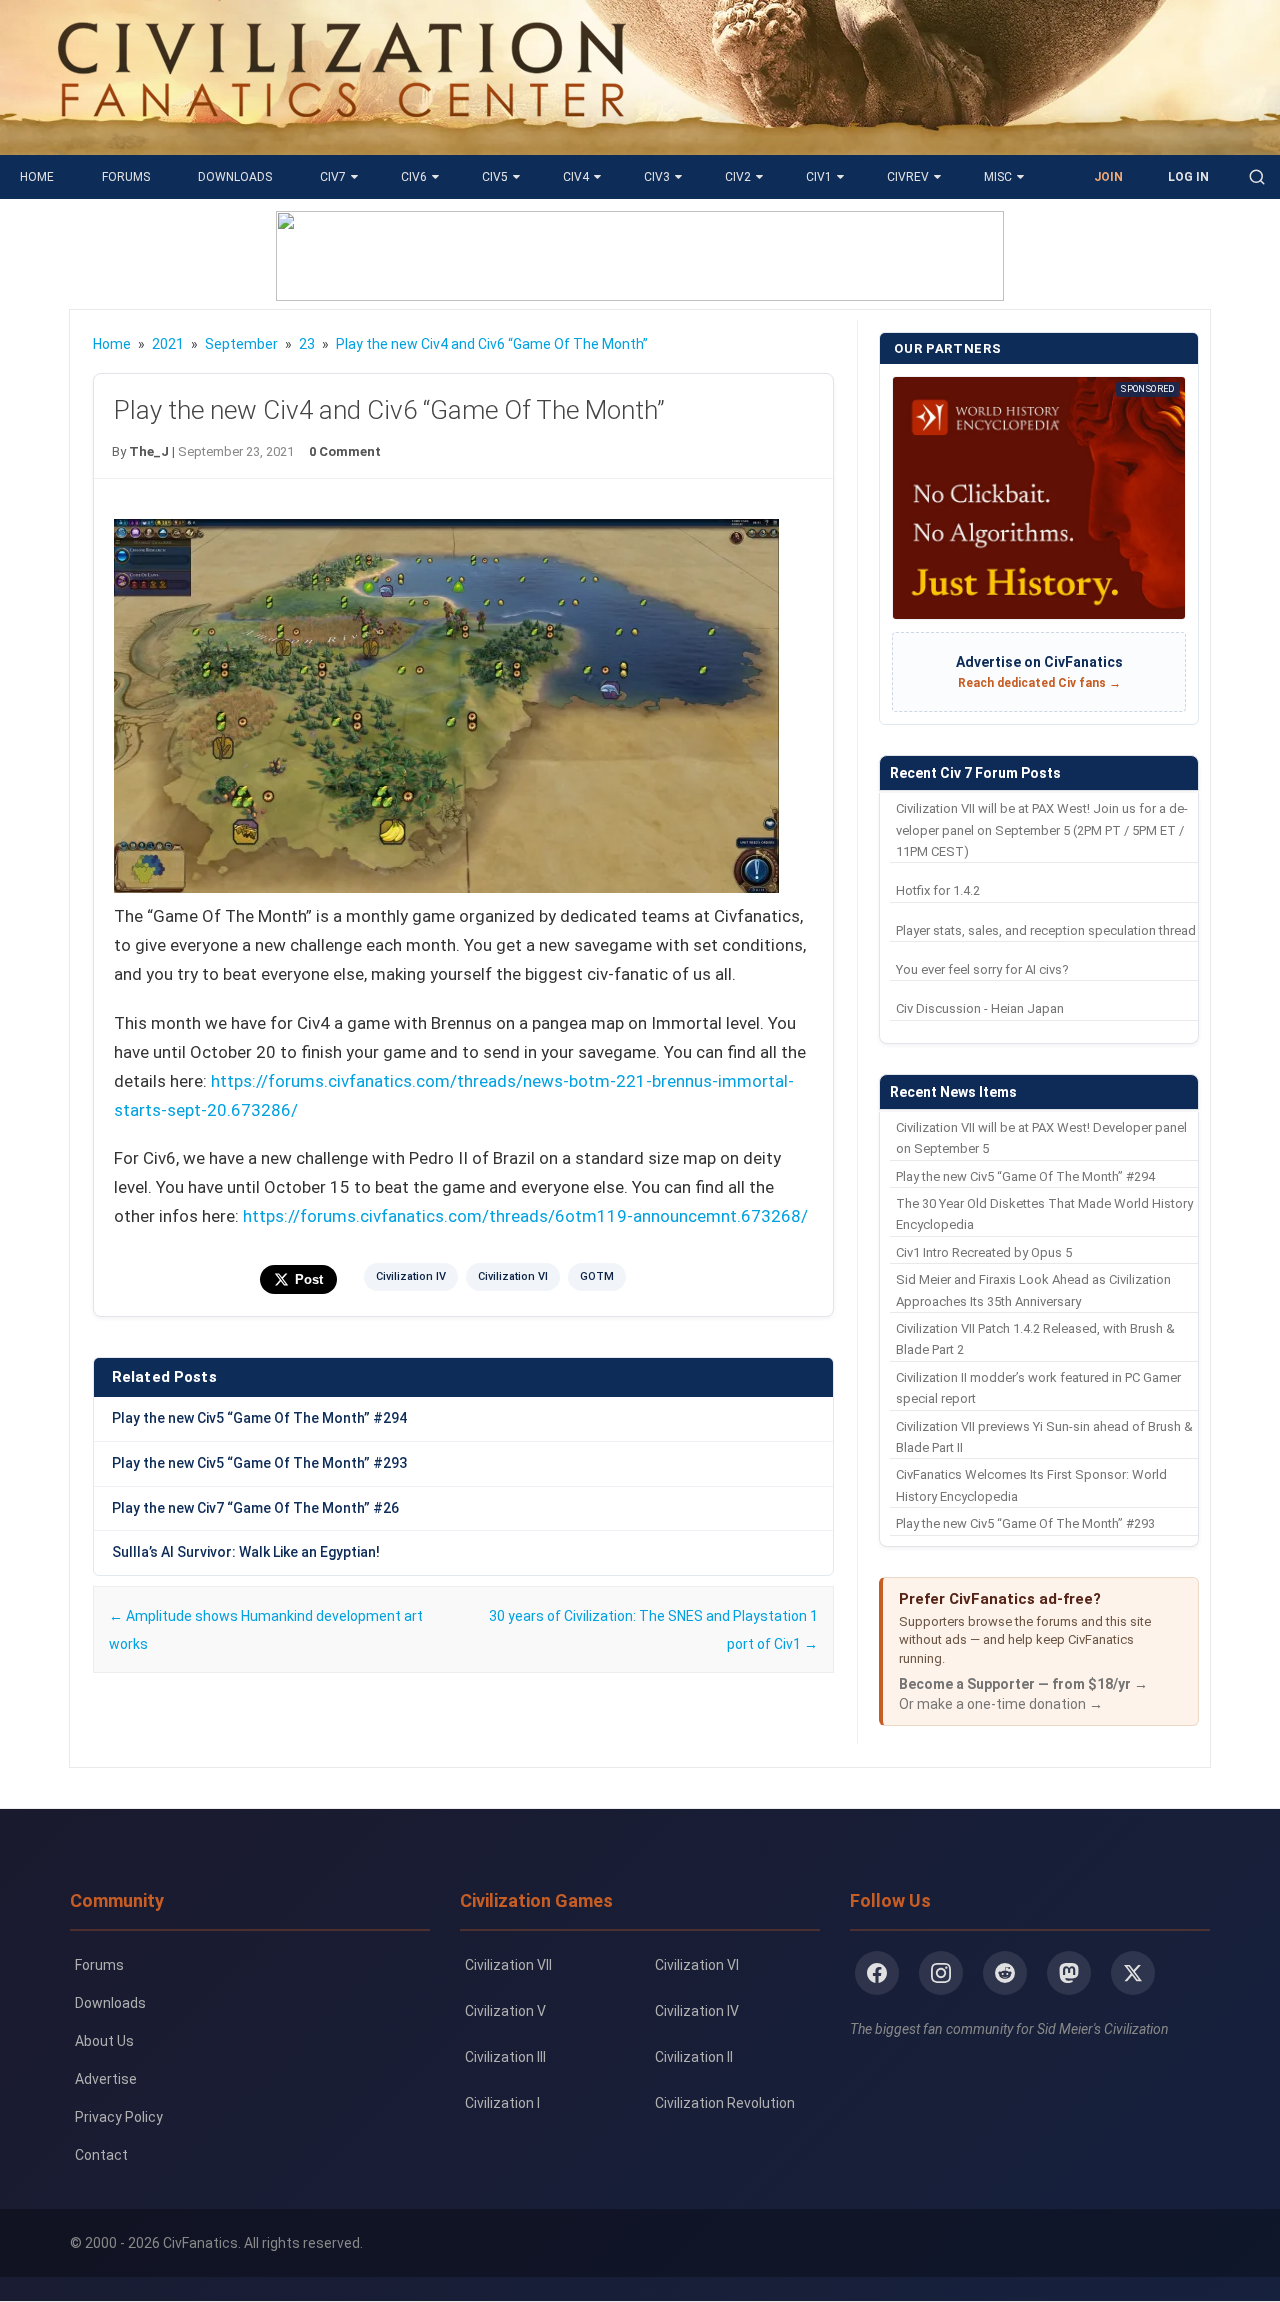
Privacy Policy (119, 2117)
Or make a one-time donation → (1001, 1704)
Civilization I (502, 2103)
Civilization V (505, 2011)
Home (37, 177)
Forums (126, 177)
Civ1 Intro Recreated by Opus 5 (984, 1252)
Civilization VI (513, 1276)
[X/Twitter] (1133, 1973)
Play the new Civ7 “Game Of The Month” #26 (255, 1508)
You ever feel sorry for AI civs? (982, 969)
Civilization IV (411, 1276)
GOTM (597, 1276)
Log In (1188, 177)
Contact (101, 2155)
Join (1108, 177)
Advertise (106, 2079)
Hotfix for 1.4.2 (938, 890)
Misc (998, 177)
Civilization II (694, 2057)
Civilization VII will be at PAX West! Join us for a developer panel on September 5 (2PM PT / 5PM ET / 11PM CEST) (1042, 830)
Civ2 (738, 177)
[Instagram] (941, 1973)
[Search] (1257, 177)
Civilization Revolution (725, 2103)
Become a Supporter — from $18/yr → (1023, 1684)
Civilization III (505, 2057)
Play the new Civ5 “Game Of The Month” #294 (259, 1418)
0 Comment (345, 451)
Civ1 (819, 177)
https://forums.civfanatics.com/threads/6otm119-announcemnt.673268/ (525, 1216)
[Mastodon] (1069, 1973)
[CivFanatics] (341, 140)
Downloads (235, 177)
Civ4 (576, 177)
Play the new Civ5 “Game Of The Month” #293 (259, 1463)
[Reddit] (1005, 1973)
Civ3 (657, 177)
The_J (149, 451)
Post (309, 1279)
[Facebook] (877, 1973)
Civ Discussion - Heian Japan (980, 1008)
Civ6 (414, 177)
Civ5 (495, 177)
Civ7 (333, 177)
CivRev (908, 177)
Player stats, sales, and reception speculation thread (1046, 930)
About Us (104, 2041)
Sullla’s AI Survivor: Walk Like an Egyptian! (246, 1552)
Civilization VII (508, 1965)
